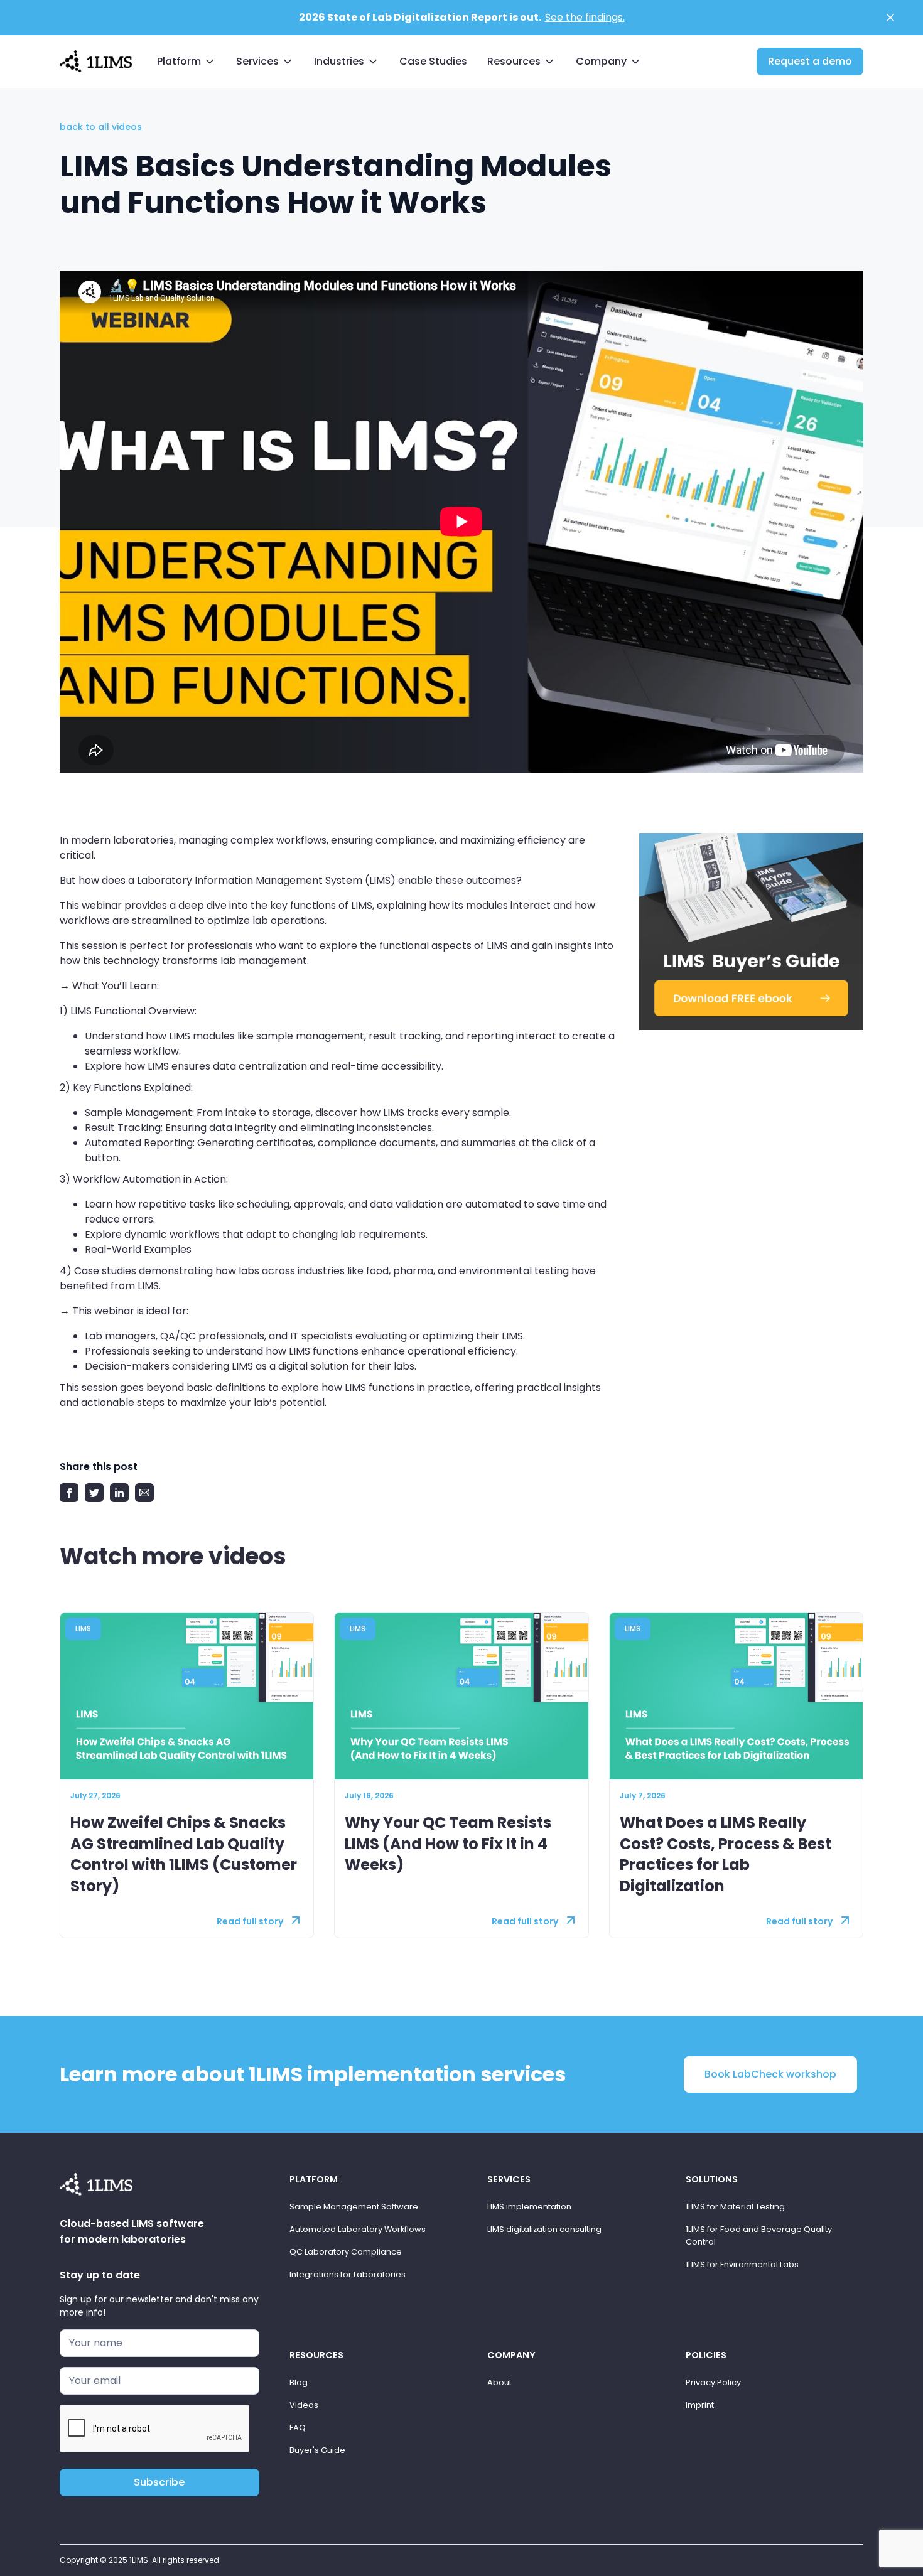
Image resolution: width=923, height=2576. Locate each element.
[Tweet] (94, 1493)
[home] (96, 60)
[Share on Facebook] (69, 1493)
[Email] (144, 1493)
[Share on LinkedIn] (119, 1493)
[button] (186, 62)
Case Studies (433, 61)
